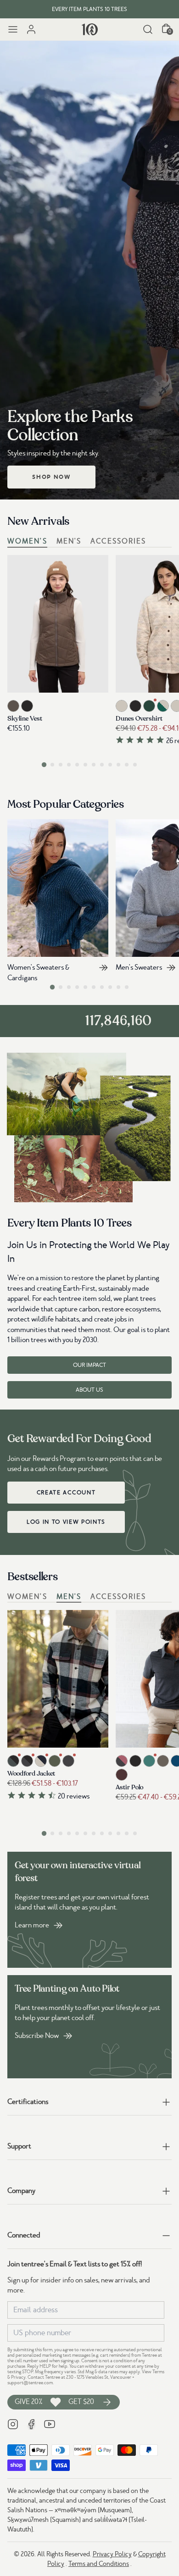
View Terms (153, 2372)
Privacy (18, 2377)
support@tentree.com (30, 2383)
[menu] (13, 29)
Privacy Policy (112, 2554)
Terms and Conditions (99, 2564)
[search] (148, 29)
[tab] (44, 764)
